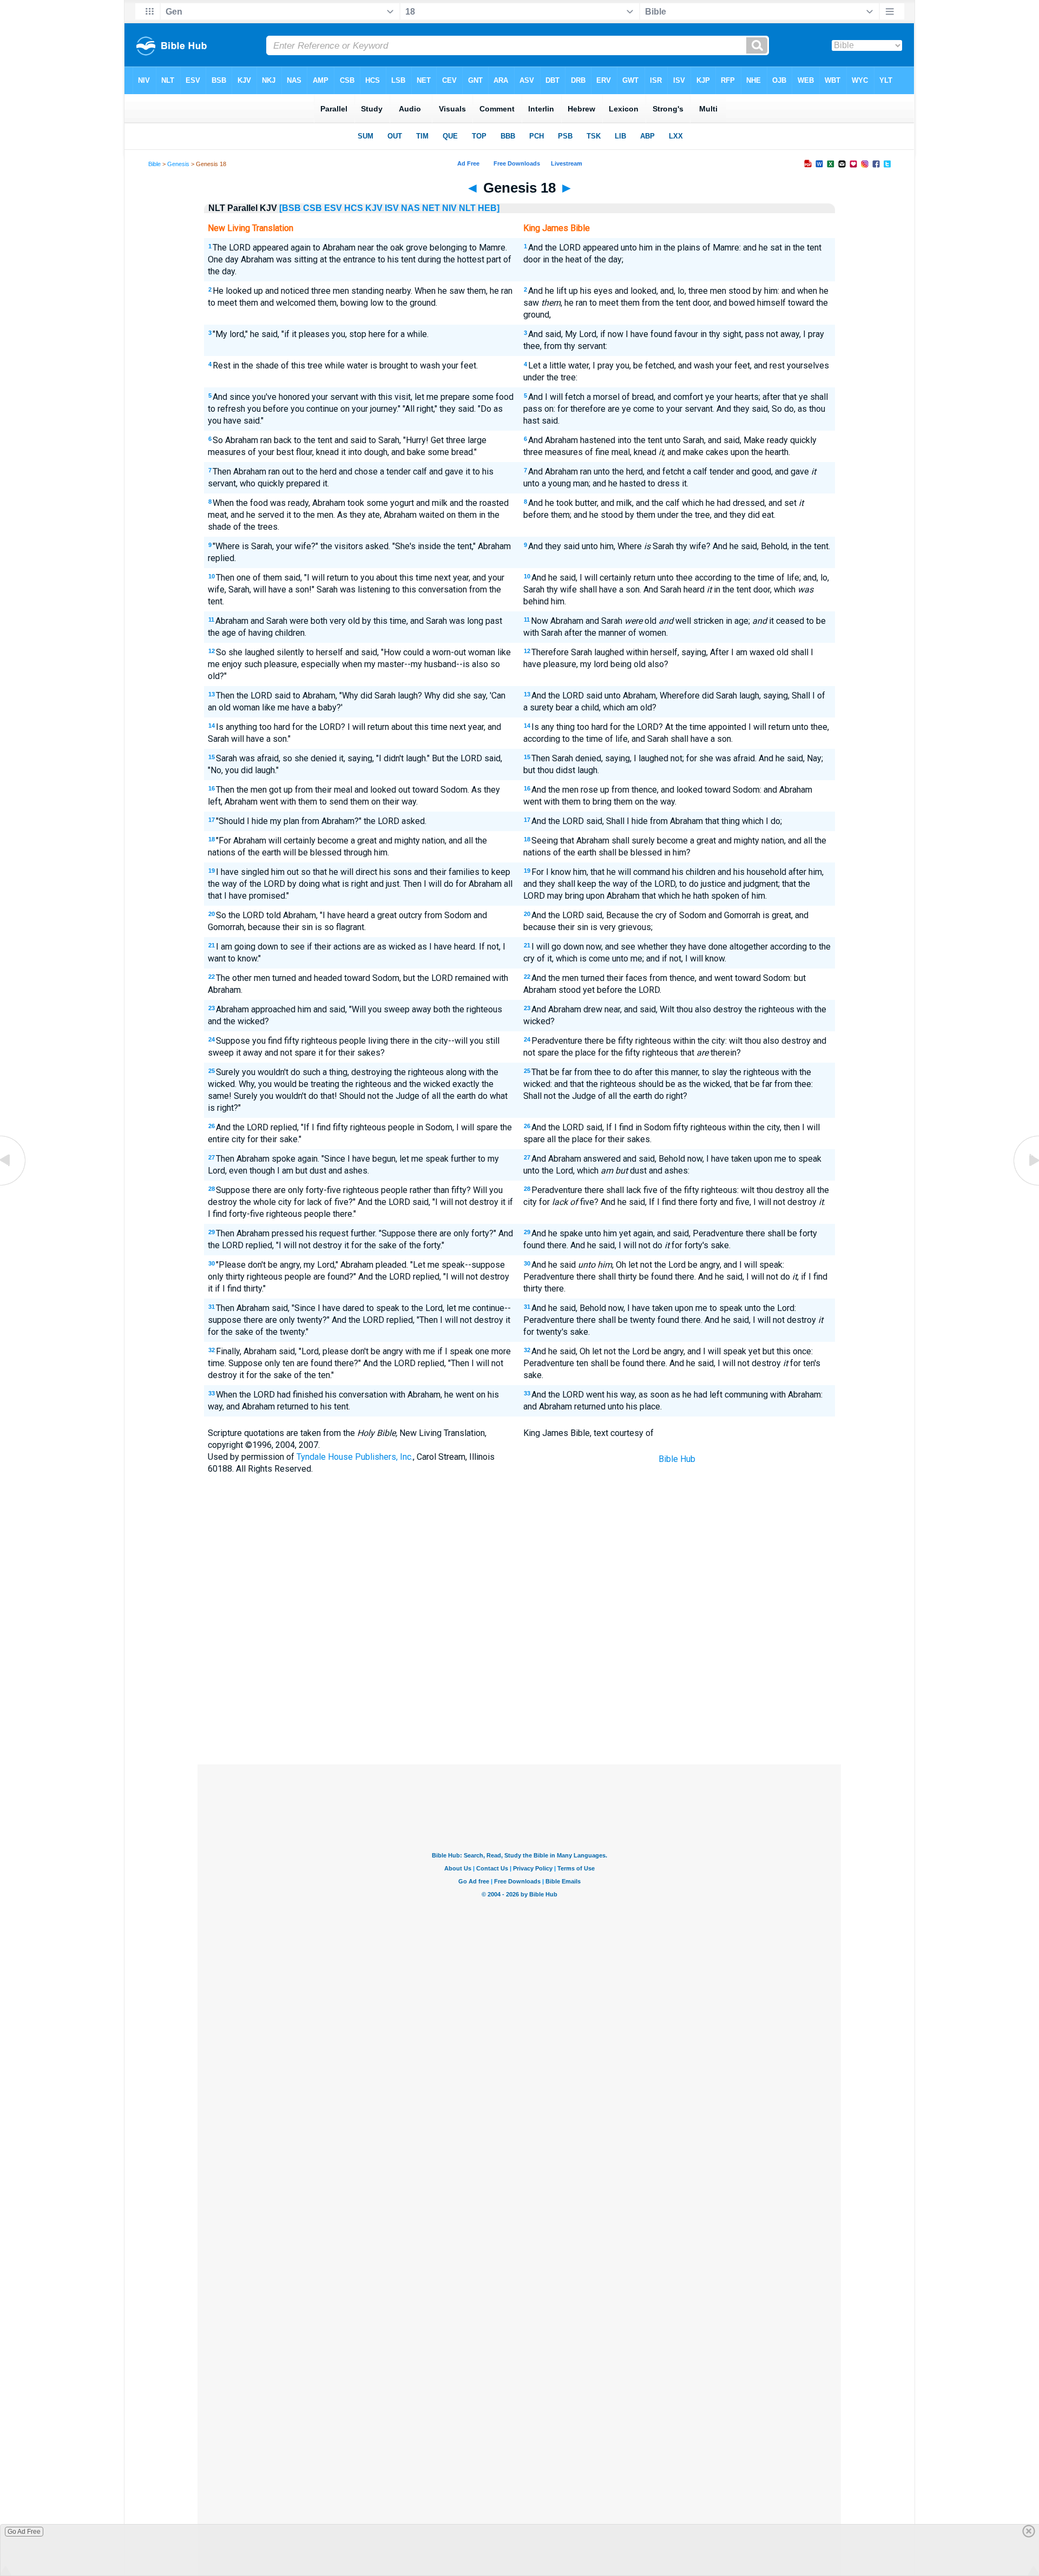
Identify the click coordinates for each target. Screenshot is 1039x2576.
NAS (410, 208)
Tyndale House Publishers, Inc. (355, 1457)
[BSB (290, 208)
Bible (154, 164)
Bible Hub (677, 1459)
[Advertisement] (519, 1685)
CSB (313, 208)
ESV (333, 208)
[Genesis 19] (1025, 1185)
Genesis (178, 164)
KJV (374, 208)
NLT (467, 208)
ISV (392, 208)
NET (431, 208)
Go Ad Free (24, 2532)
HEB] (489, 208)
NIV (449, 208)
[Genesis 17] (14, 1185)
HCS (354, 208)
